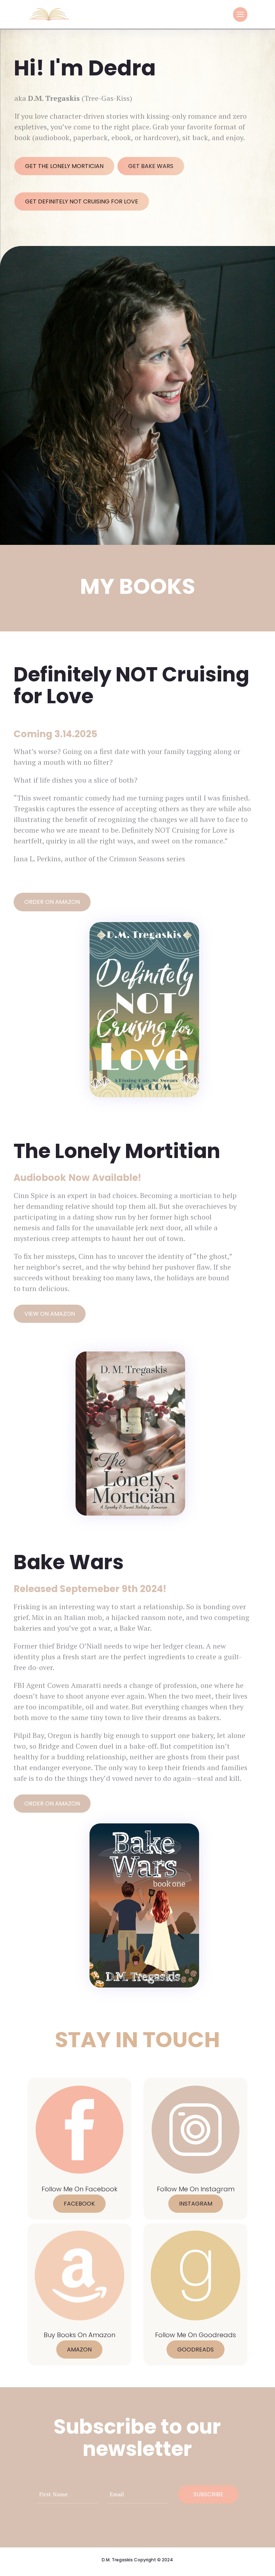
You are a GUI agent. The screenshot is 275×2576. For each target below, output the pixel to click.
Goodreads (196, 2350)
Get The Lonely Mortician (64, 166)
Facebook (79, 2204)
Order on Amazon (52, 902)
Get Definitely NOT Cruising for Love (82, 201)
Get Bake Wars (151, 166)
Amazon (79, 2350)
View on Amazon (50, 1314)
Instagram (196, 2204)
